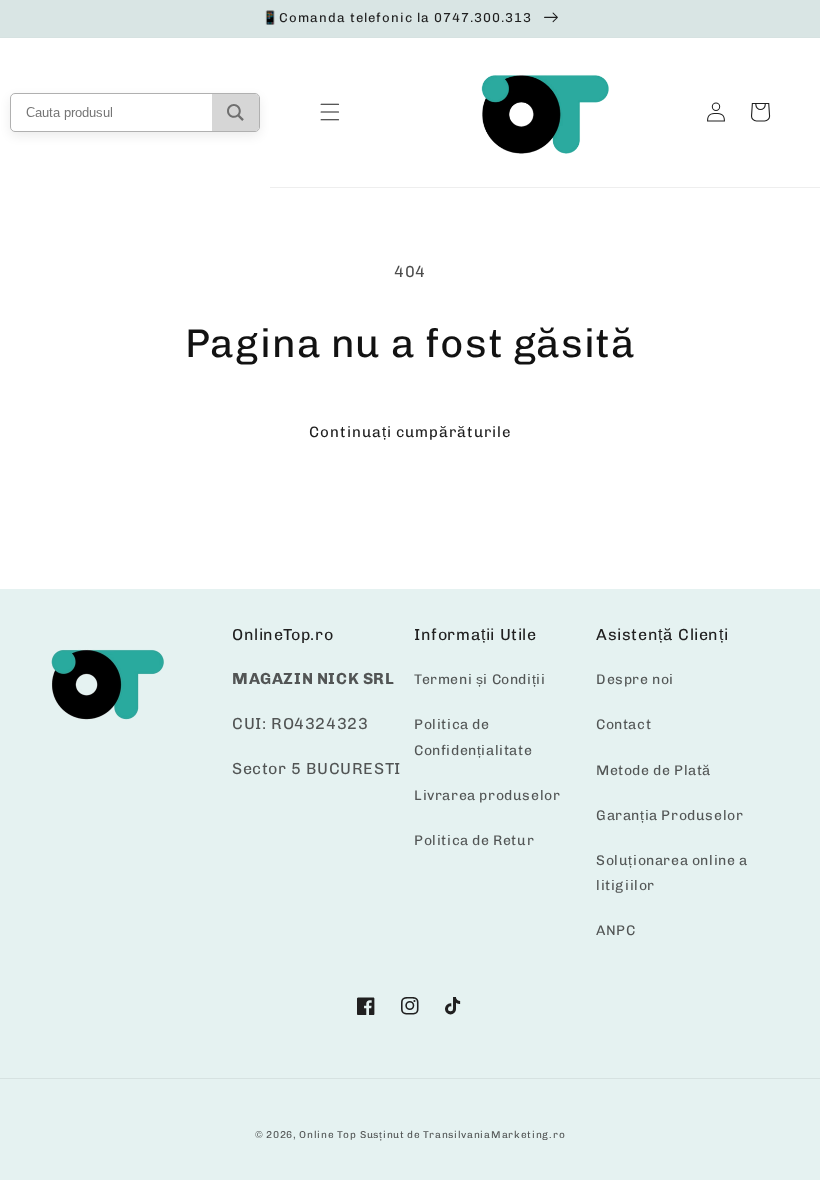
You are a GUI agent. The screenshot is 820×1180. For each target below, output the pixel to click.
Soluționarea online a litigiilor (672, 873)
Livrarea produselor (487, 795)
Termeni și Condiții (479, 679)
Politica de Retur (474, 840)
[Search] (235, 112)
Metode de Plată (653, 770)
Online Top (327, 1135)
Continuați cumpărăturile (410, 432)
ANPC (615, 930)
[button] (330, 112)
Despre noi (635, 679)
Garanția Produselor (669, 815)
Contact (623, 724)
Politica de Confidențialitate (473, 737)
